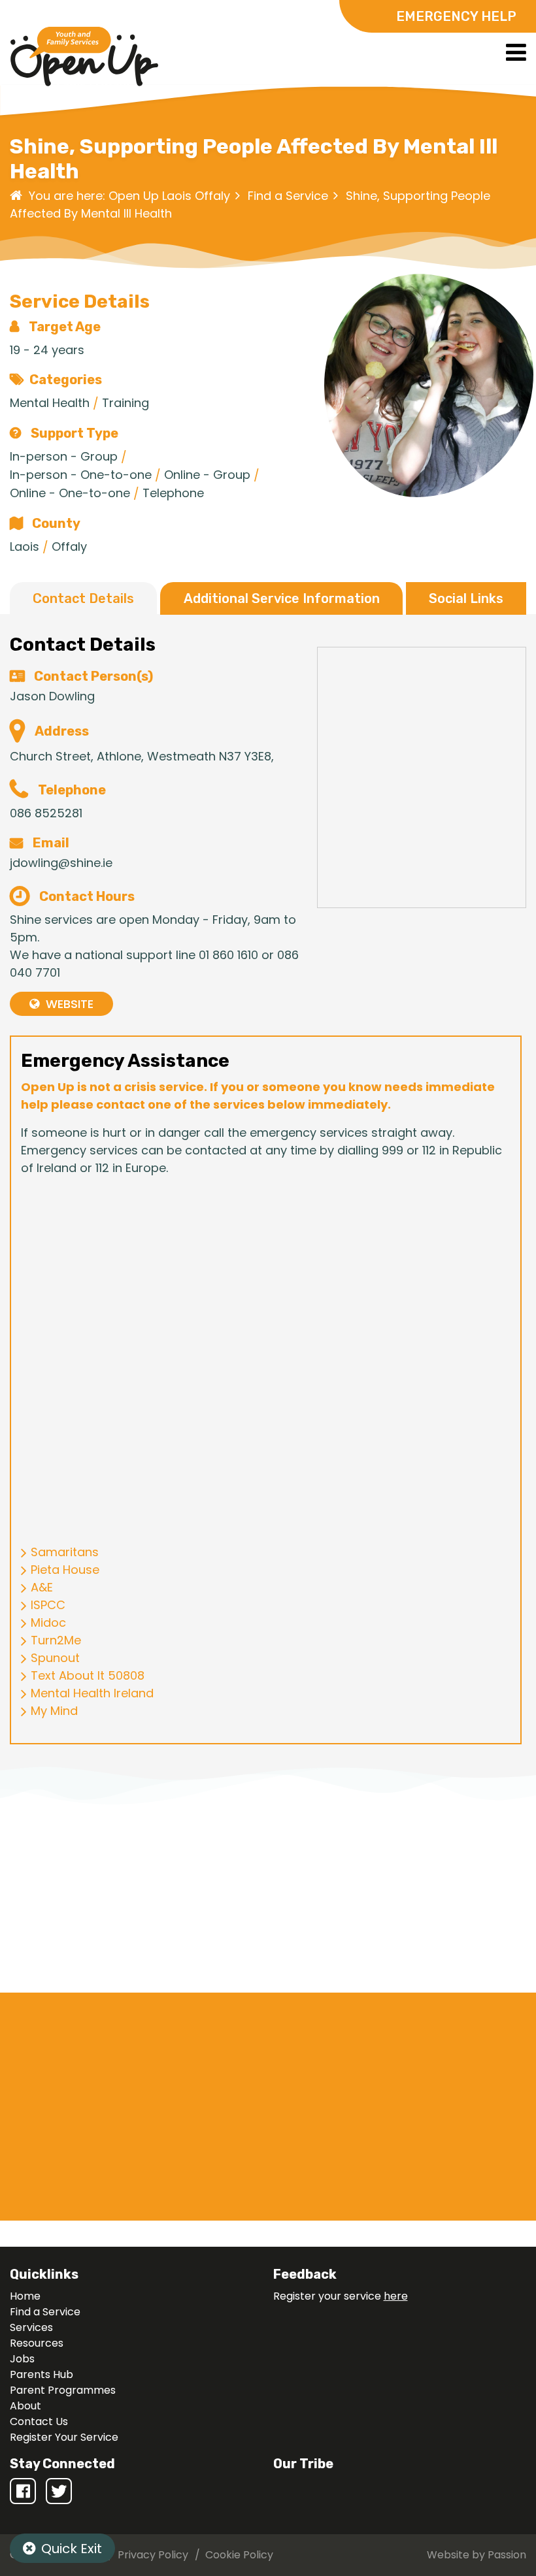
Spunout (55, 1658)
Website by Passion (477, 2555)
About (25, 2406)
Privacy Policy (153, 2555)
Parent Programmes (63, 2390)
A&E (42, 1587)
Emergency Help (456, 16)
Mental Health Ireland (92, 1693)
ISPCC (48, 1605)
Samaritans (65, 1552)
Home (25, 2296)
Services (31, 2327)
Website (70, 1004)
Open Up (84, 59)
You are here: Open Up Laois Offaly (129, 196)
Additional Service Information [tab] (282, 598)
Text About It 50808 (88, 1675)
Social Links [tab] (466, 598)
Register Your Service (64, 2437)
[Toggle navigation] (516, 52)
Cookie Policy (239, 2555)
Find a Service (288, 196)
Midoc (48, 1622)
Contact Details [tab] (83, 598)
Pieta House (65, 1570)
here (396, 2296)
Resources (37, 2343)
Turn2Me (56, 1640)
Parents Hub (42, 2374)
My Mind (54, 1711)
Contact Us (39, 2421)
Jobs (22, 2359)
